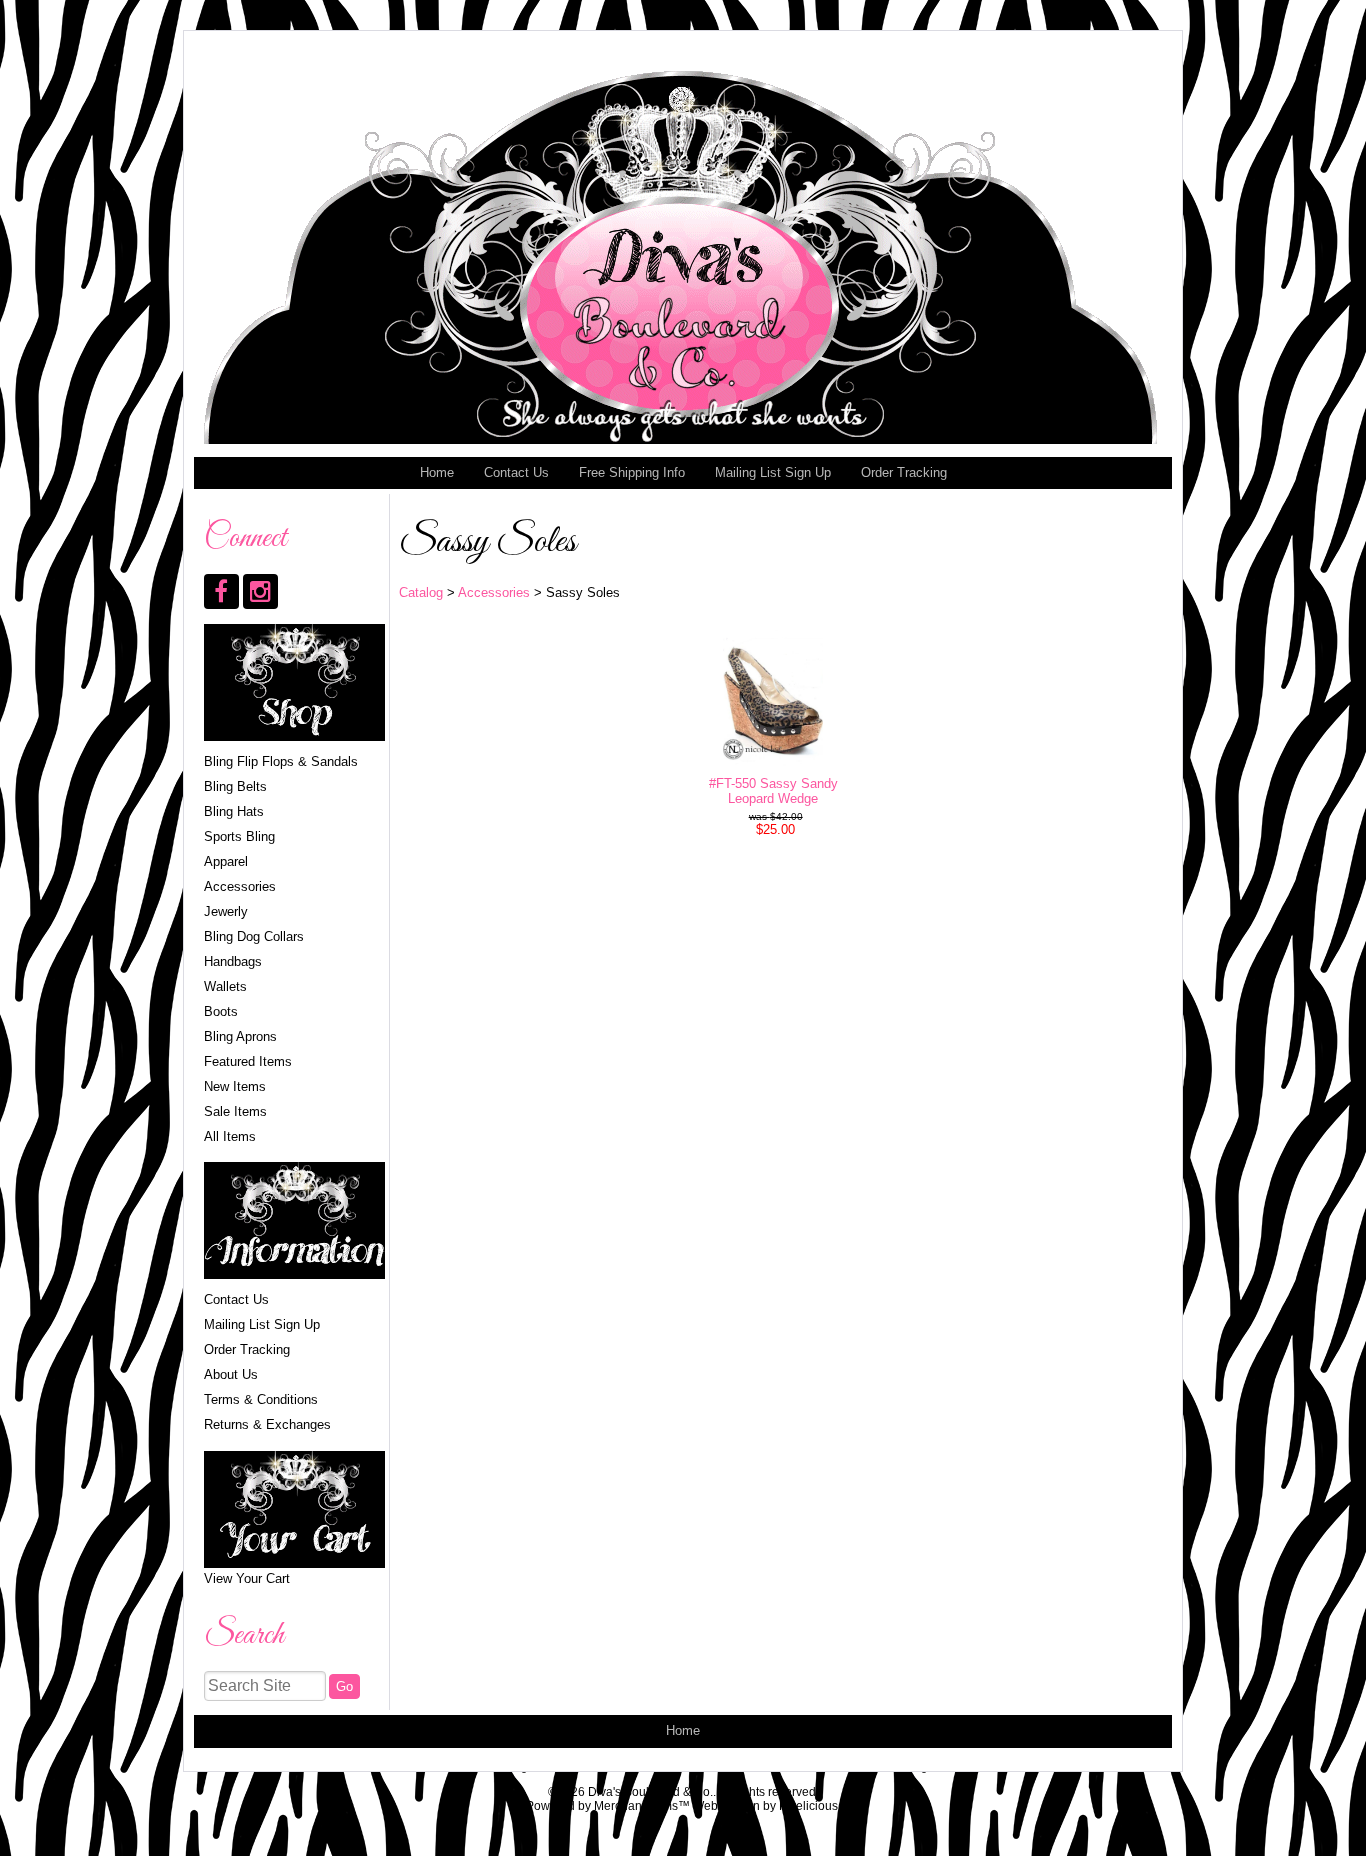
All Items (230, 1136)
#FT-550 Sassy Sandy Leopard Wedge (773, 791)
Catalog (421, 592)
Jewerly (226, 911)
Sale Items (235, 1111)
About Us (231, 1374)
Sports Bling (239, 836)
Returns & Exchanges (267, 1424)
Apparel (226, 861)
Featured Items (248, 1061)
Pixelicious (808, 1806)
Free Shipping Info (632, 472)
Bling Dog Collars (254, 936)
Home (437, 472)
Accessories (240, 886)
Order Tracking (904, 472)
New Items (235, 1086)
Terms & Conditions (261, 1399)
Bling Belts (235, 786)
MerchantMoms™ (642, 1806)
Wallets (225, 986)
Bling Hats (234, 811)
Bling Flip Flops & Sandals (281, 761)
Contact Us (516, 472)
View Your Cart (247, 1578)
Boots (221, 1011)
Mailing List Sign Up (773, 472)
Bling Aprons (240, 1036)
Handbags (233, 961)
